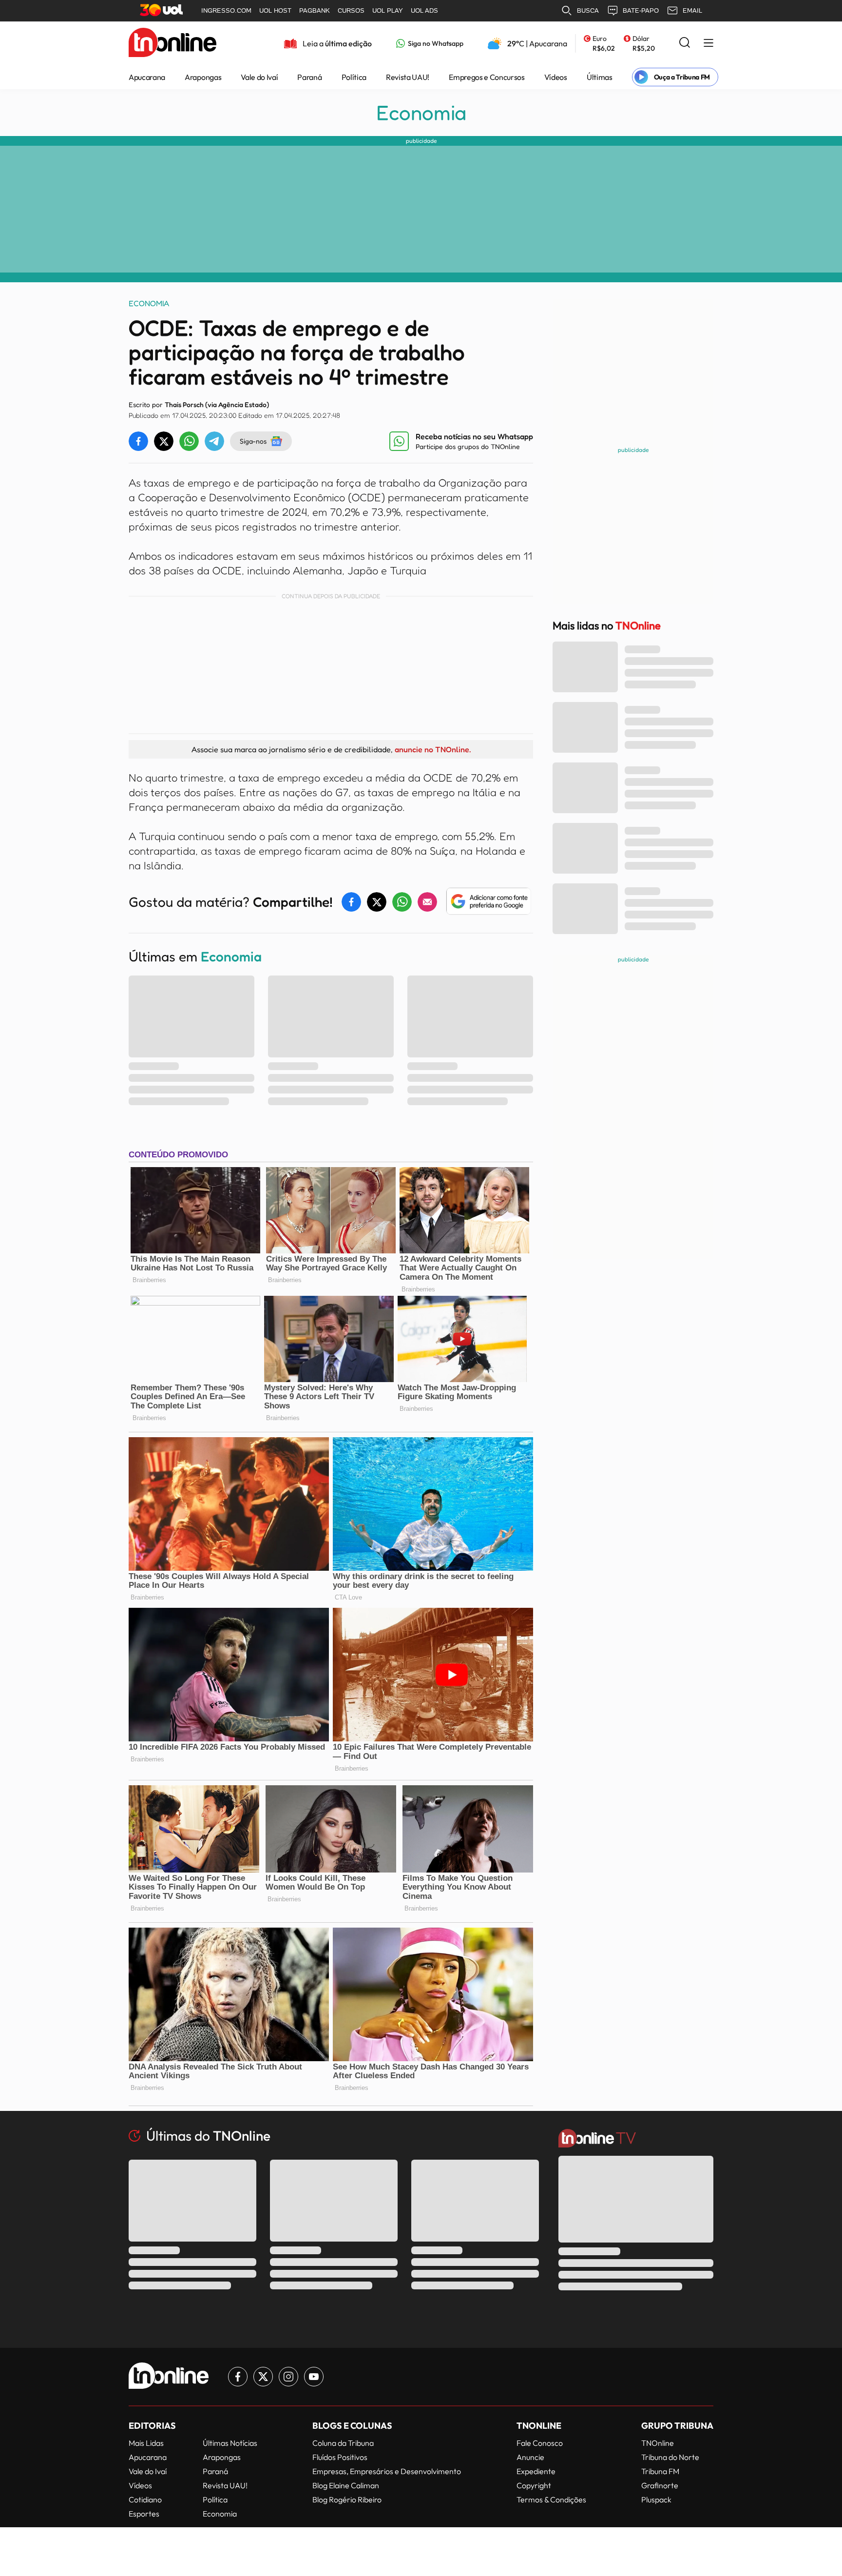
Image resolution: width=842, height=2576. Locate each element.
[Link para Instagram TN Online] (288, 2377)
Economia (421, 113)
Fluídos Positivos (340, 2457)
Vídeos (556, 77)
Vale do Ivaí (259, 77)
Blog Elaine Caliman (346, 2485)
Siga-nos (253, 441)
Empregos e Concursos (487, 77)
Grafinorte (660, 2485)
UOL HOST (275, 10)
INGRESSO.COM (226, 10)
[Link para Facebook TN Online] (238, 2377)
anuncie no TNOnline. (433, 749)
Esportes (144, 2514)
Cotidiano (145, 2499)
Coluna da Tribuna (343, 2443)
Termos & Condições (551, 2499)
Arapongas (203, 77)
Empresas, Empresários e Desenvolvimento (387, 2471)
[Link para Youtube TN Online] (314, 2377)
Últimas (600, 77)
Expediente (536, 2471)
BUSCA (588, 10)
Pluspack (656, 2499)
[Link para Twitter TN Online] (263, 2377)
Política (354, 77)
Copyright (534, 2485)
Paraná (309, 77)
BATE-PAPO (641, 10)
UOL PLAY (388, 10)
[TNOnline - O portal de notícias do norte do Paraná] (172, 43)
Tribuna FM (660, 2471)
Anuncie (530, 2457)
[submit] (685, 43)
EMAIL (692, 10)
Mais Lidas (146, 2443)
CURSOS (351, 10)
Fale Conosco (540, 2443)
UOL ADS (424, 10)
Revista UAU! (408, 77)
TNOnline (658, 2443)
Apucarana (147, 77)
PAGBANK (315, 10)
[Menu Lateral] (708, 44)
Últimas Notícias (230, 2443)
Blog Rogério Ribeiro (347, 2499)
